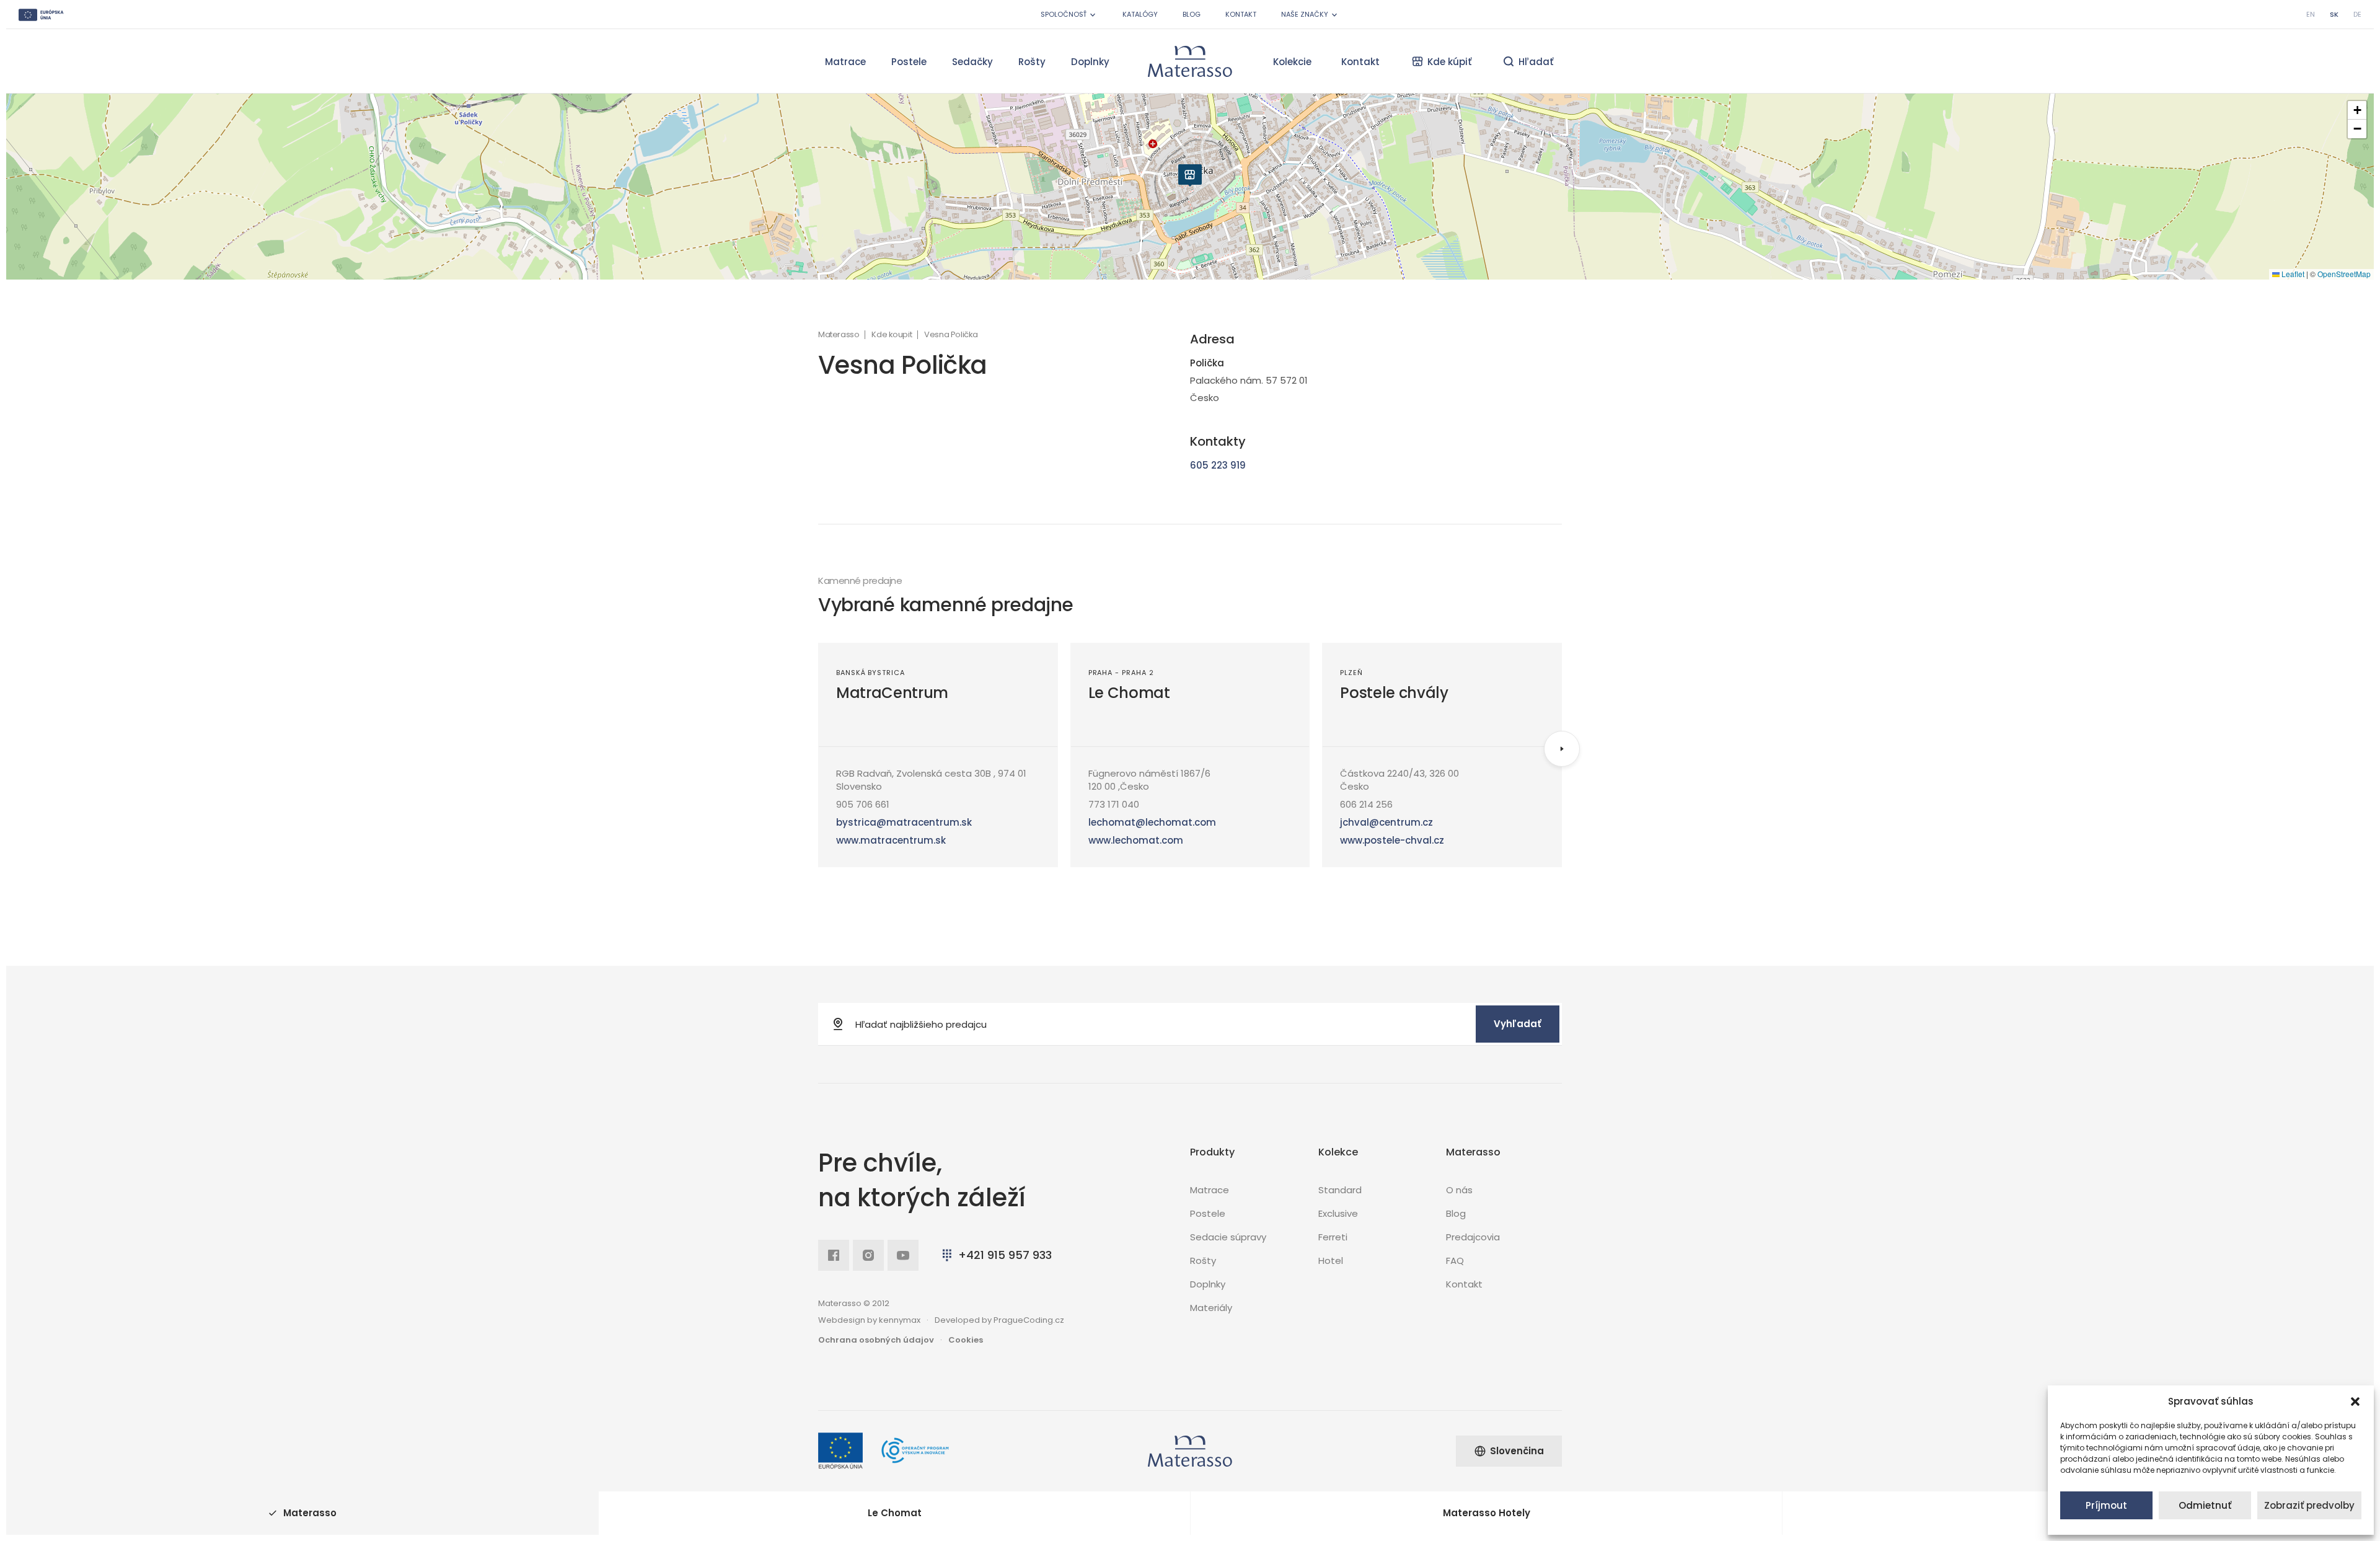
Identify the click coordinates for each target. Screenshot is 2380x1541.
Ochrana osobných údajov (876, 1340)
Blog (1192, 14)
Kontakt (1241, 14)
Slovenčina (1517, 1451)
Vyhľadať (1518, 1024)
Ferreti (1333, 1237)
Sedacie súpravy (1228, 1237)
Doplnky (1090, 62)
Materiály (1211, 1308)
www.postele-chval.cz (1392, 840)
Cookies (966, 1340)
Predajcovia (1473, 1237)
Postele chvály (1394, 693)
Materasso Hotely (1487, 1513)
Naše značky (1305, 14)
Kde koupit (892, 335)
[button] (2355, 1402)
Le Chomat (1129, 693)
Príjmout (2106, 1505)
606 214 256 (1366, 804)
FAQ (1455, 1261)
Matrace (845, 62)
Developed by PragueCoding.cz (999, 1320)
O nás (1459, 1190)
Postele (909, 62)
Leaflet (2292, 274)
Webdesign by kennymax (869, 1320)
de (2357, 14)
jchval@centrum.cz (1386, 822)
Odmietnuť (2205, 1505)
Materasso (839, 335)
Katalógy (1140, 14)
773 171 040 (1114, 804)
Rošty (1032, 62)
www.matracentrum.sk (891, 840)
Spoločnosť (1064, 14)
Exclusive (1338, 1213)
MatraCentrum (892, 693)
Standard (1340, 1190)
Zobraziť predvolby (2309, 1505)
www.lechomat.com (1136, 840)
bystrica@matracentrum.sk (904, 822)
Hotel (1331, 1261)
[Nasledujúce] (1562, 749)
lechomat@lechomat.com (1152, 822)
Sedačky (972, 62)
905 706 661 (863, 804)
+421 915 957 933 (1005, 1255)
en (2311, 14)
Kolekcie (1292, 62)
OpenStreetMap (2344, 274)
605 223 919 (1218, 465)
